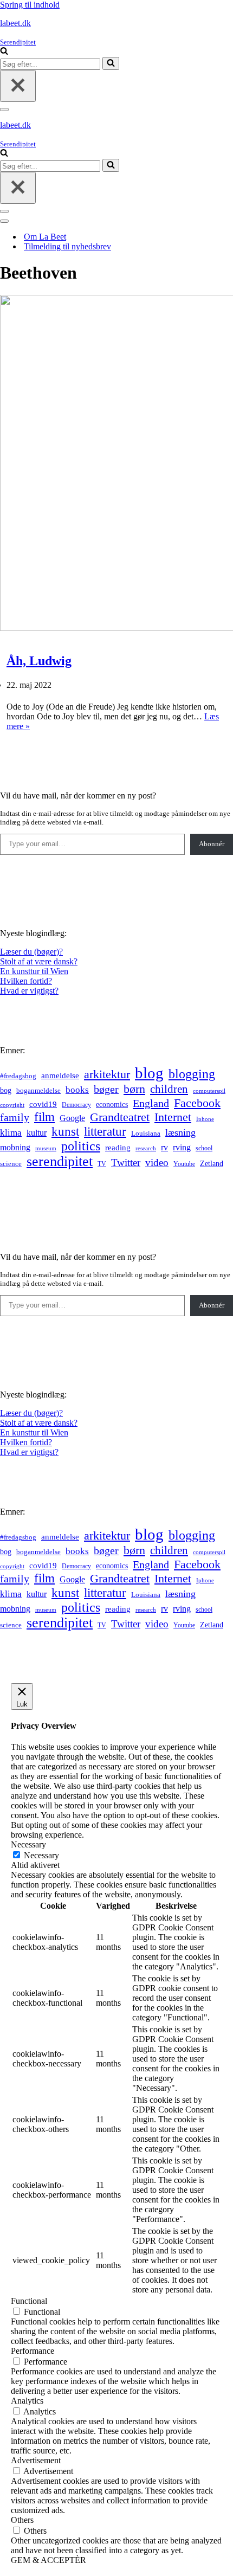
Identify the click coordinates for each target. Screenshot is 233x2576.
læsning (180, 1132)
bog (6, 1090)
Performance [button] (33, 2351)
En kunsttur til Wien (34, 971)
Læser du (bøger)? (31, 952)
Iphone (205, 1119)
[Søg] (4, 52)
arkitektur (107, 1074)
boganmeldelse (38, 1090)
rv (164, 1147)
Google (72, 1118)
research (146, 1148)
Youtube (184, 1164)
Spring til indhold (30, 5)
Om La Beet (45, 237)
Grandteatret (120, 1117)
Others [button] (22, 2520)
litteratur (105, 1132)
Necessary (41, 1855)
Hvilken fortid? (26, 981)
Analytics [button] (27, 2401)
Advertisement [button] (36, 2460)
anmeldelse (60, 1076)
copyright (12, 1105)
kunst (65, 1131)
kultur (37, 1133)
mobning (15, 1147)
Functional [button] (29, 2301)
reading (118, 1148)
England (151, 1103)
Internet (173, 1117)
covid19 (43, 1104)
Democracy (76, 1105)
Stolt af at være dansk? (39, 961)
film (44, 1117)
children (169, 1089)
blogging (192, 1074)
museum (46, 1148)
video (157, 1163)
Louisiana (146, 1134)
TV (102, 1164)
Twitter (126, 1163)
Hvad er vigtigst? (29, 991)
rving (182, 1147)
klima (11, 1133)
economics (112, 1104)
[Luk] (18, 86)
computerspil (209, 1091)
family (15, 1117)
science (11, 1164)
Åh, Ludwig (39, 661)
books (77, 1090)
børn (134, 1089)
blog (149, 1073)
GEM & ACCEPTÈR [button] (48, 2560)
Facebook (197, 1103)
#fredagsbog (18, 1076)
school (204, 1148)
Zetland (212, 1163)
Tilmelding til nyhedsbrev (67, 246)
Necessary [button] (28, 1844)
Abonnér (212, 844)
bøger (106, 1089)
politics (81, 1146)
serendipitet (60, 1161)
